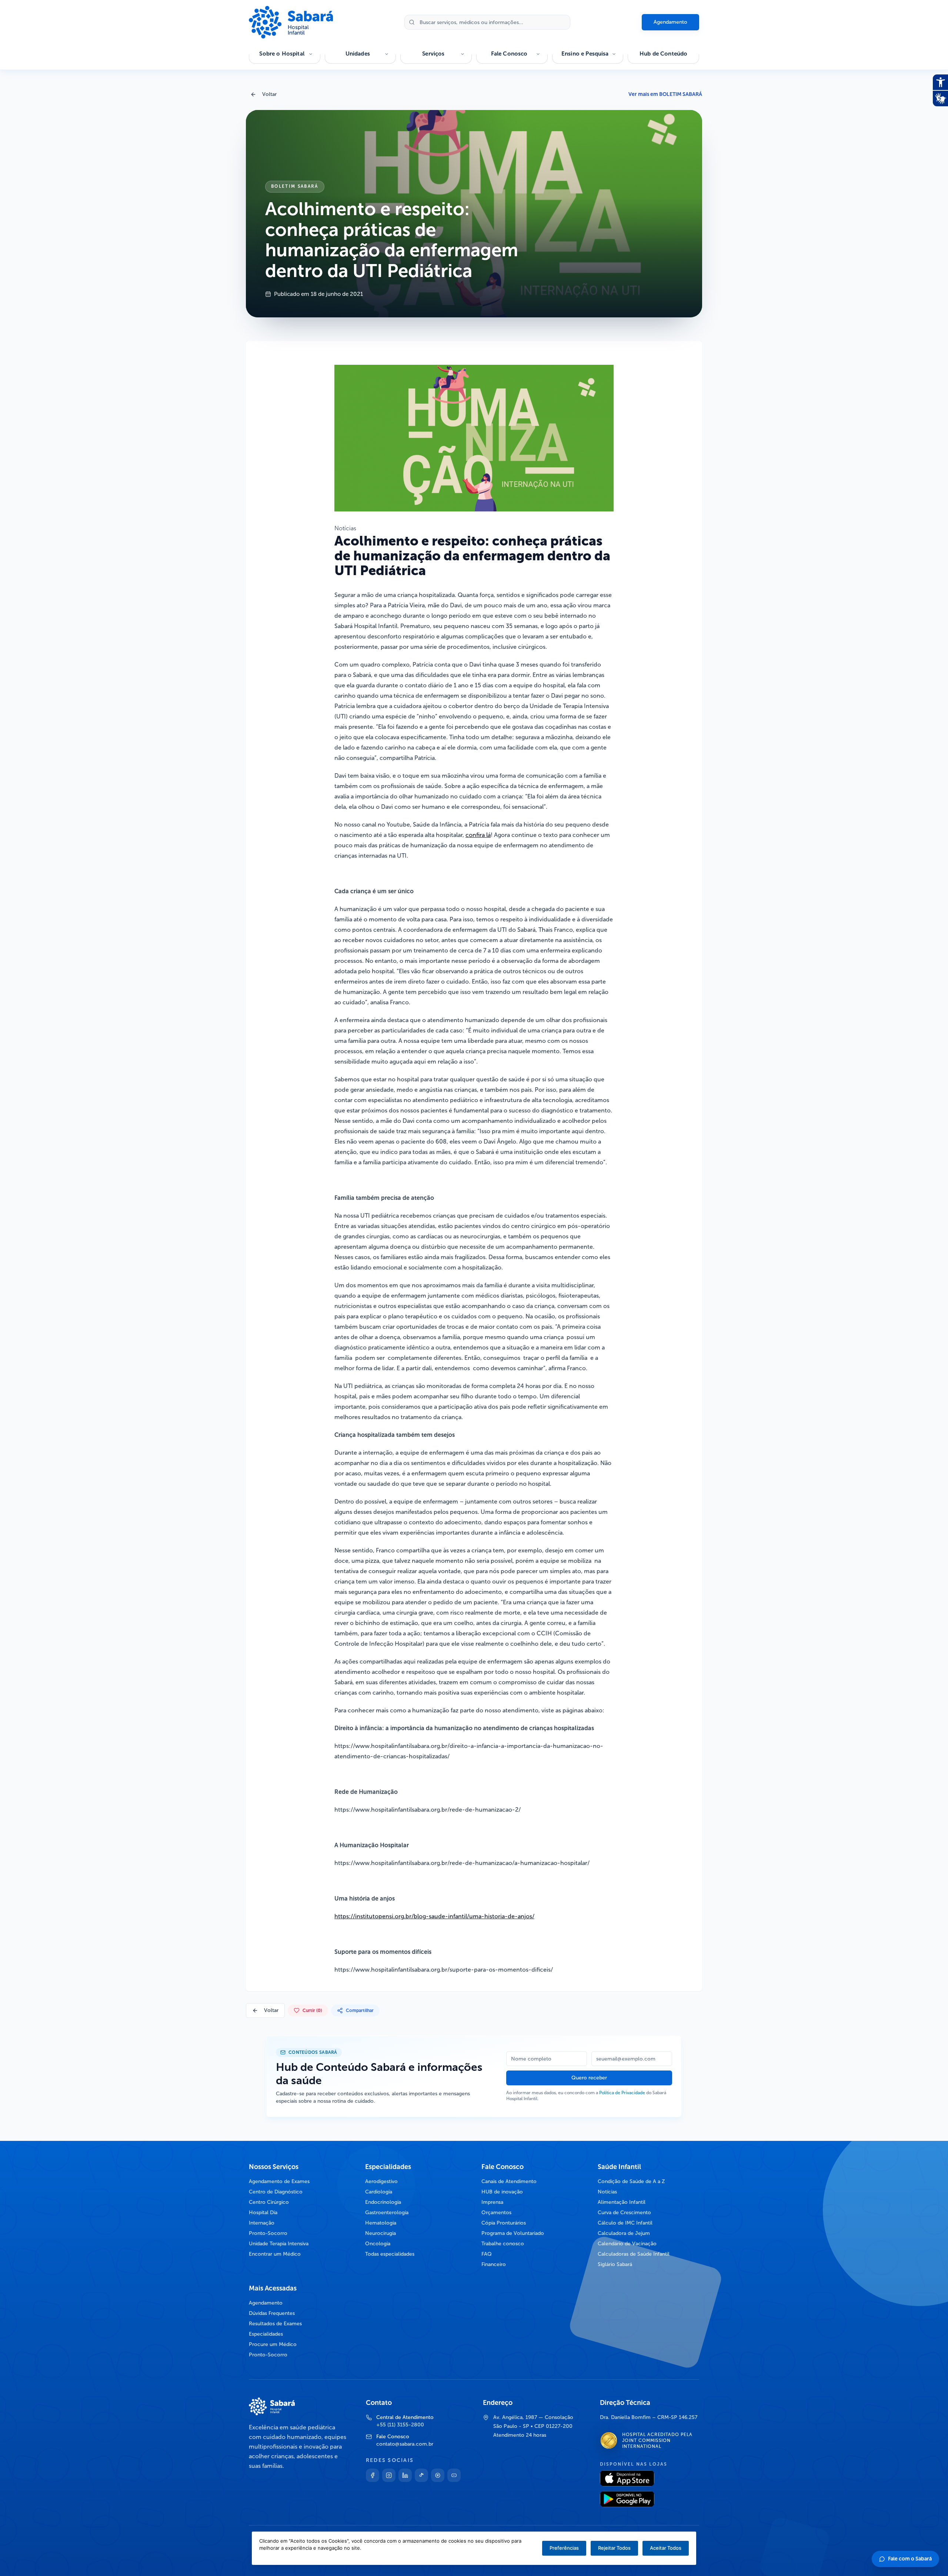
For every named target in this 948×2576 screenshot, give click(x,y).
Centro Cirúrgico (269, 2202)
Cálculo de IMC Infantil (625, 2223)
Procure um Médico (273, 2344)
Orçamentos (496, 2213)
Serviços (433, 54)
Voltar (269, 94)
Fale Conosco (509, 54)
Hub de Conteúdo (663, 54)
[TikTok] (421, 2475)
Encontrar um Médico (275, 2254)
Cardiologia (379, 2192)
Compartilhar (360, 2011)
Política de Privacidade (622, 2093)
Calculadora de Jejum (624, 2233)
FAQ (487, 2254)
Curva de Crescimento (624, 2213)
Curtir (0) (312, 2011)
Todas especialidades (390, 2254)
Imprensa (492, 2202)
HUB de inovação (502, 2192)
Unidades (358, 54)
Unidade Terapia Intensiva (279, 2244)
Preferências (564, 2548)
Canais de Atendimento (509, 2181)
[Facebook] (373, 2475)
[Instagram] (389, 2475)
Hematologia (381, 2223)
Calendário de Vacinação (627, 2244)
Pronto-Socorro (268, 2233)
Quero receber (589, 2078)
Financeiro (494, 2264)
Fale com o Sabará (910, 2559)
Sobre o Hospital (282, 54)
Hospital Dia (263, 2213)
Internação (262, 2223)
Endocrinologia (383, 2202)
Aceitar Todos (666, 2548)
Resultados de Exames (275, 2324)
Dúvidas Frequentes (272, 2313)
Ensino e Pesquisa (585, 54)
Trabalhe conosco (503, 2244)
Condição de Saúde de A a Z (631, 2181)
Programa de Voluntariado (513, 2233)
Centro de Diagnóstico (276, 2192)
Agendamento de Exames (279, 2181)
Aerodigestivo (381, 2181)
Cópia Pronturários (504, 2223)
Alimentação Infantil (622, 2202)
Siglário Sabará (615, 2264)
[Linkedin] (405, 2475)
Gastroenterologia (387, 2213)
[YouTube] (454, 2475)
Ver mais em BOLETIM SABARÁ (665, 94)
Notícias (607, 2192)
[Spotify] (438, 2475)
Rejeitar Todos (614, 2548)
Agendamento (670, 22)
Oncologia (378, 2244)
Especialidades (266, 2334)
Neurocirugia (380, 2233)
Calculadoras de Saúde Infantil (634, 2254)
